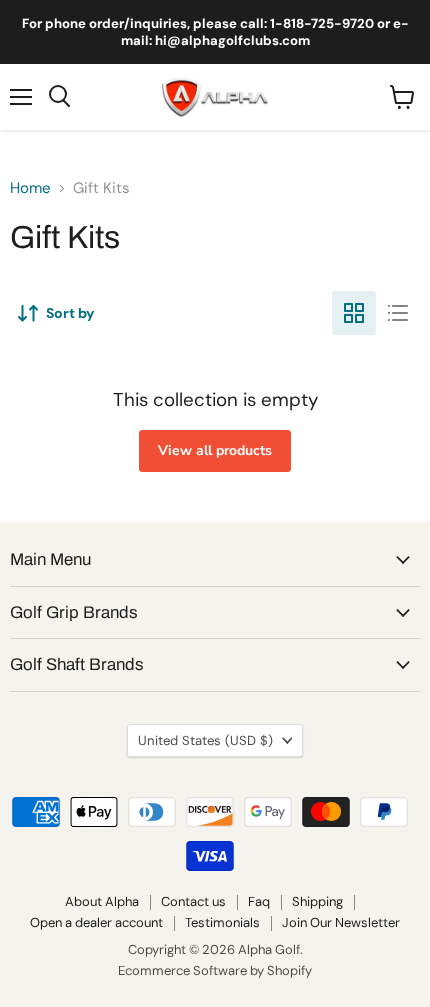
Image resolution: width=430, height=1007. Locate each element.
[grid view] (354, 313)
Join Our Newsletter (341, 922)
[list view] (398, 313)
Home (30, 188)
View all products (215, 450)
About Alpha (102, 901)
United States (205, 740)
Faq (259, 901)
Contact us (193, 901)
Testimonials (222, 922)
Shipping (317, 901)
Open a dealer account (96, 922)
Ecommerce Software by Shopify (215, 970)
